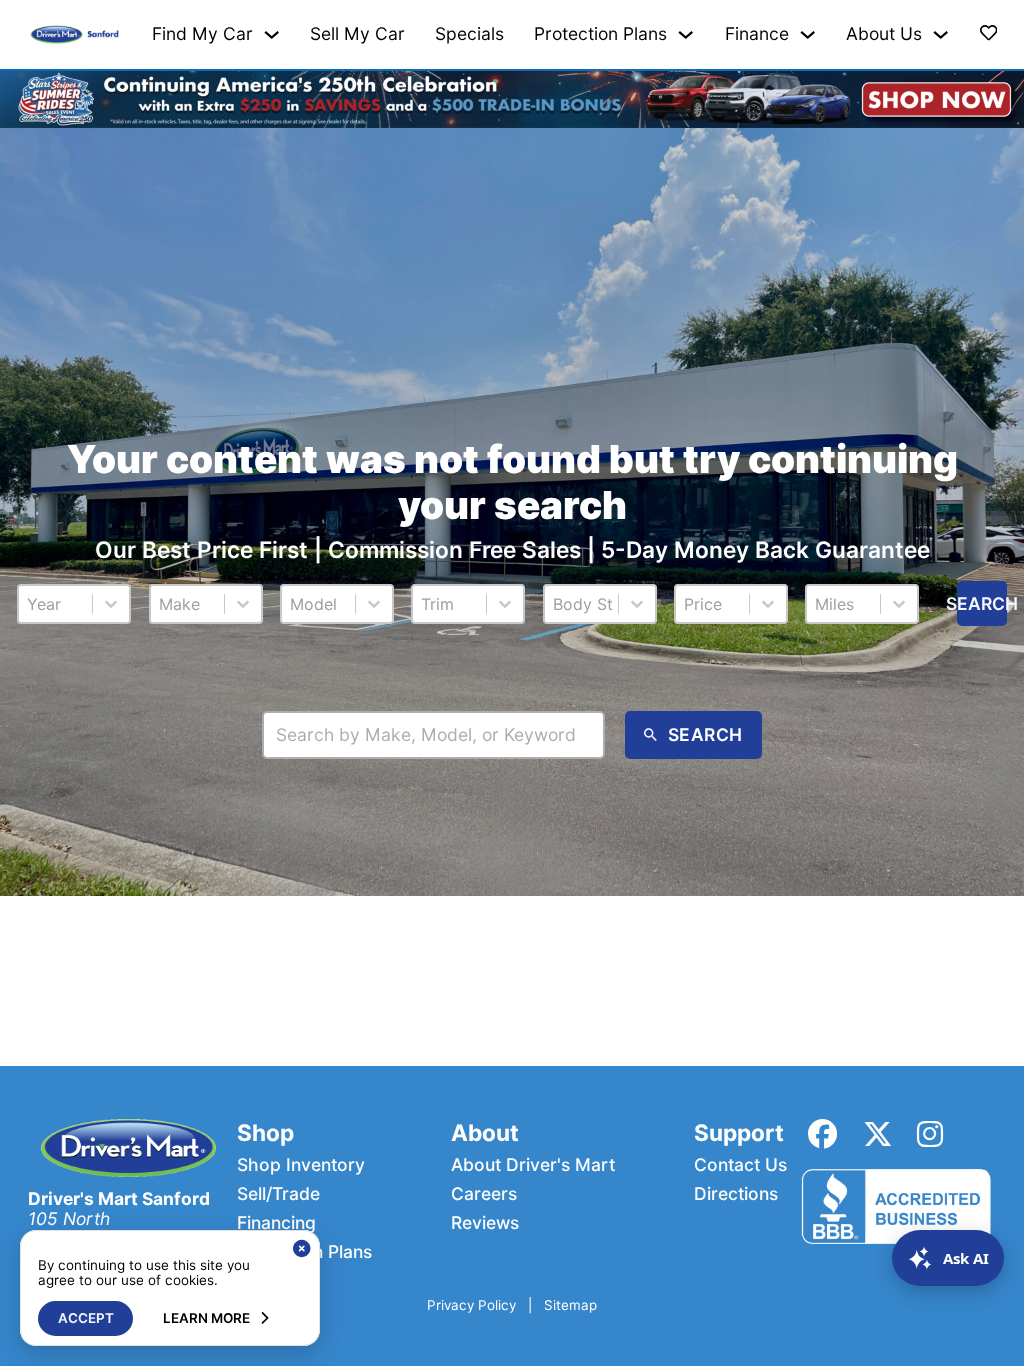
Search (982, 603)
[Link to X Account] (878, 1134)
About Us (884, 34)
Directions (736, 1194)
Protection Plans (600, 34)
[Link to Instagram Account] (930, 1134)
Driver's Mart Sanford (119, 1198)
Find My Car (202, 34)
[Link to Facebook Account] (823, 1134)
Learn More (206, 1318)
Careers (484, 1194)
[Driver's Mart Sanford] (74, 34)
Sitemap (570, 1305)
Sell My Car (357, 34)
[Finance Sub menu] (807, 34)
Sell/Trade (278, 1194)
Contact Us (740, 1165)
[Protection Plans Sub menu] (685, 34)
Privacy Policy (471, 1305)
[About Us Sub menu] (940, 34)
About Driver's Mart (533, 1165)
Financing (276, 1223)
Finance (757, 34)
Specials (469, 34)
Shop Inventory (301, 1165)
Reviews (485, 1223)
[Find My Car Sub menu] (271, 34)
